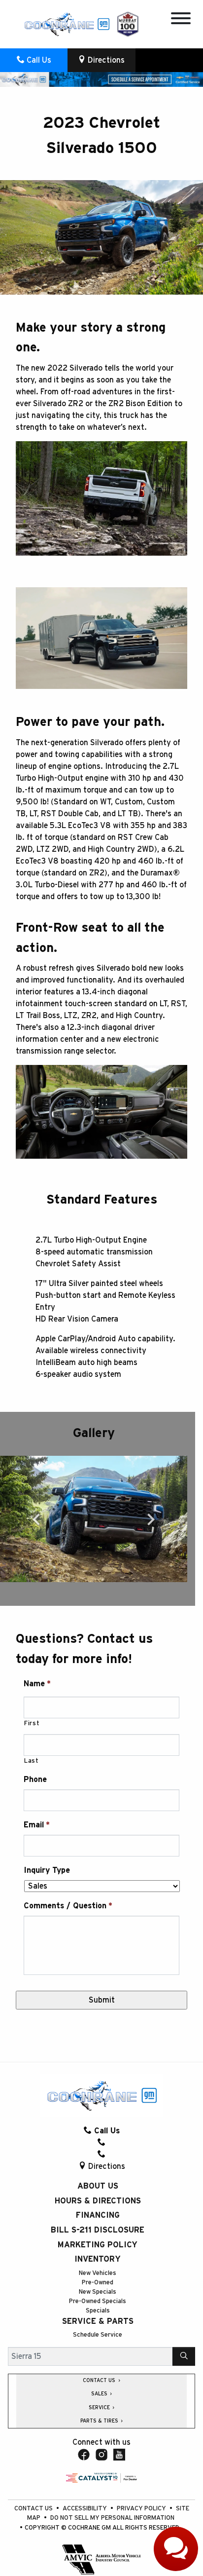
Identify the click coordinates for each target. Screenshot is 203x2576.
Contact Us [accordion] (100, 2381)
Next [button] (151, 1519)
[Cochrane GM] (67, 24)
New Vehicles (98, 2273)
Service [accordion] (100, 2408)
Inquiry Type (47, 1870)
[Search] (184, 2356)
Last (32, 1761)
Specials (98, 2311)
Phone (35, 1780)
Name (37, 1684)
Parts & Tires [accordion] (100, 2421)
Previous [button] (36, 1519)
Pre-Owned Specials (98, 2301)
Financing (98, 2215)
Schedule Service (98, 2335)
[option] (94, 1519)
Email (37, 1825)
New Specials (98, 2292)
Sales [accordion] (100, 2394)
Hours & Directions (98, 2201)
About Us (98, 2186)
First (32, 1724)
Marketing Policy (98, 2245)
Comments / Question (68, 1906)
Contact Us (34, 2509)
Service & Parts (98, 2321)
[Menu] (181, 20)
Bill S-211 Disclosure (98, 2230)
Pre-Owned (98, 2283)
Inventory (98, 2259)
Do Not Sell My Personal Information (112, 2518)
